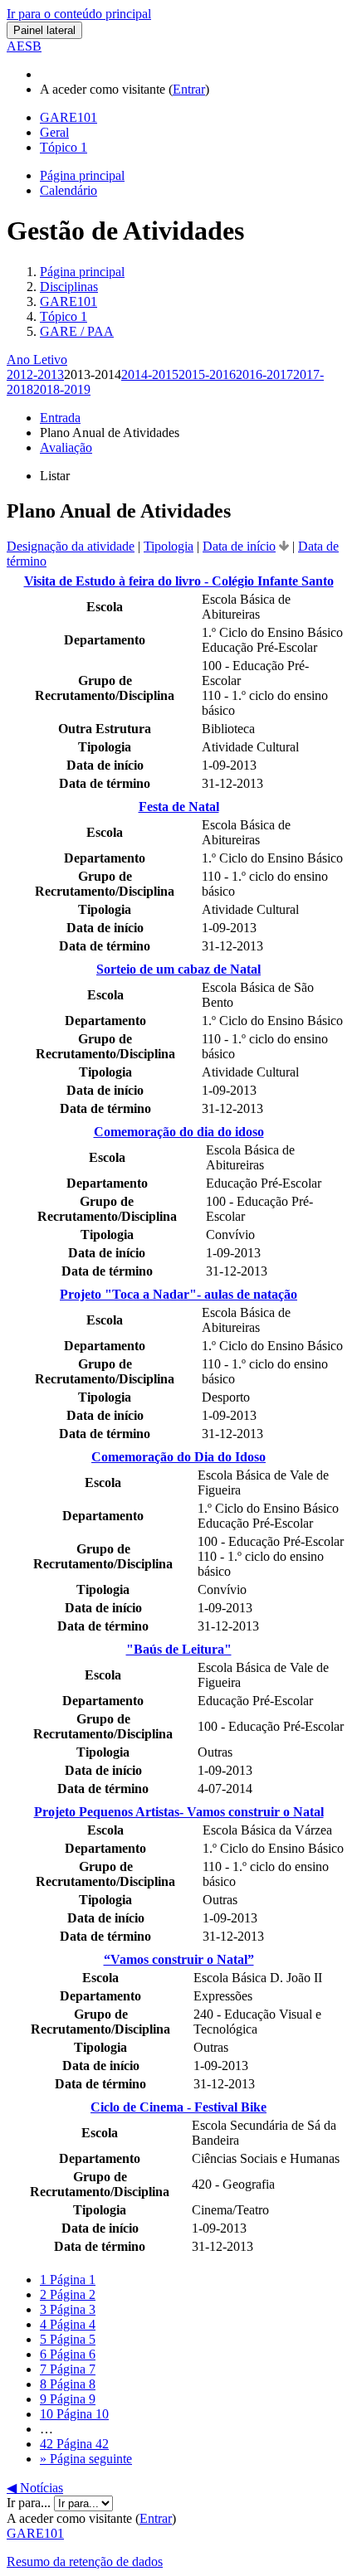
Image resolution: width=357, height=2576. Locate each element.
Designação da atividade (71, 546)
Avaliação (66, 447)
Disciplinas (69, 287)
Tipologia (169, 546)
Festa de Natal (179, 807)
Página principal (82, 272)
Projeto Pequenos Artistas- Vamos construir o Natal (179, 1812)
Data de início (239, 546)
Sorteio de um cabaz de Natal (178, 969)
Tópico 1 (64, 316)
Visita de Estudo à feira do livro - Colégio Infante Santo (179, 581)
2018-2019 (62, 389)
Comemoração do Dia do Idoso (178, 1457)
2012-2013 (35, 374)
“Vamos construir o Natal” (179, 1959)
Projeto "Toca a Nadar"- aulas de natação (178, 1294)
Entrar (189, 89)
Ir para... (30, 2503)
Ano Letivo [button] (37, 360)
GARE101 (68, 301)
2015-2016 (207, 374)
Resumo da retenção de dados (85, 2561)
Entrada (60, 418)
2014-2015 (150, 374)
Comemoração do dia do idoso (179, 1132)
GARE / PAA (77, 331)
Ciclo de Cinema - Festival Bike (178, 2107)
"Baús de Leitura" (179, 1649)
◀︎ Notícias (35, 2488)
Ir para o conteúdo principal (79, 14)
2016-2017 (264, 374)
